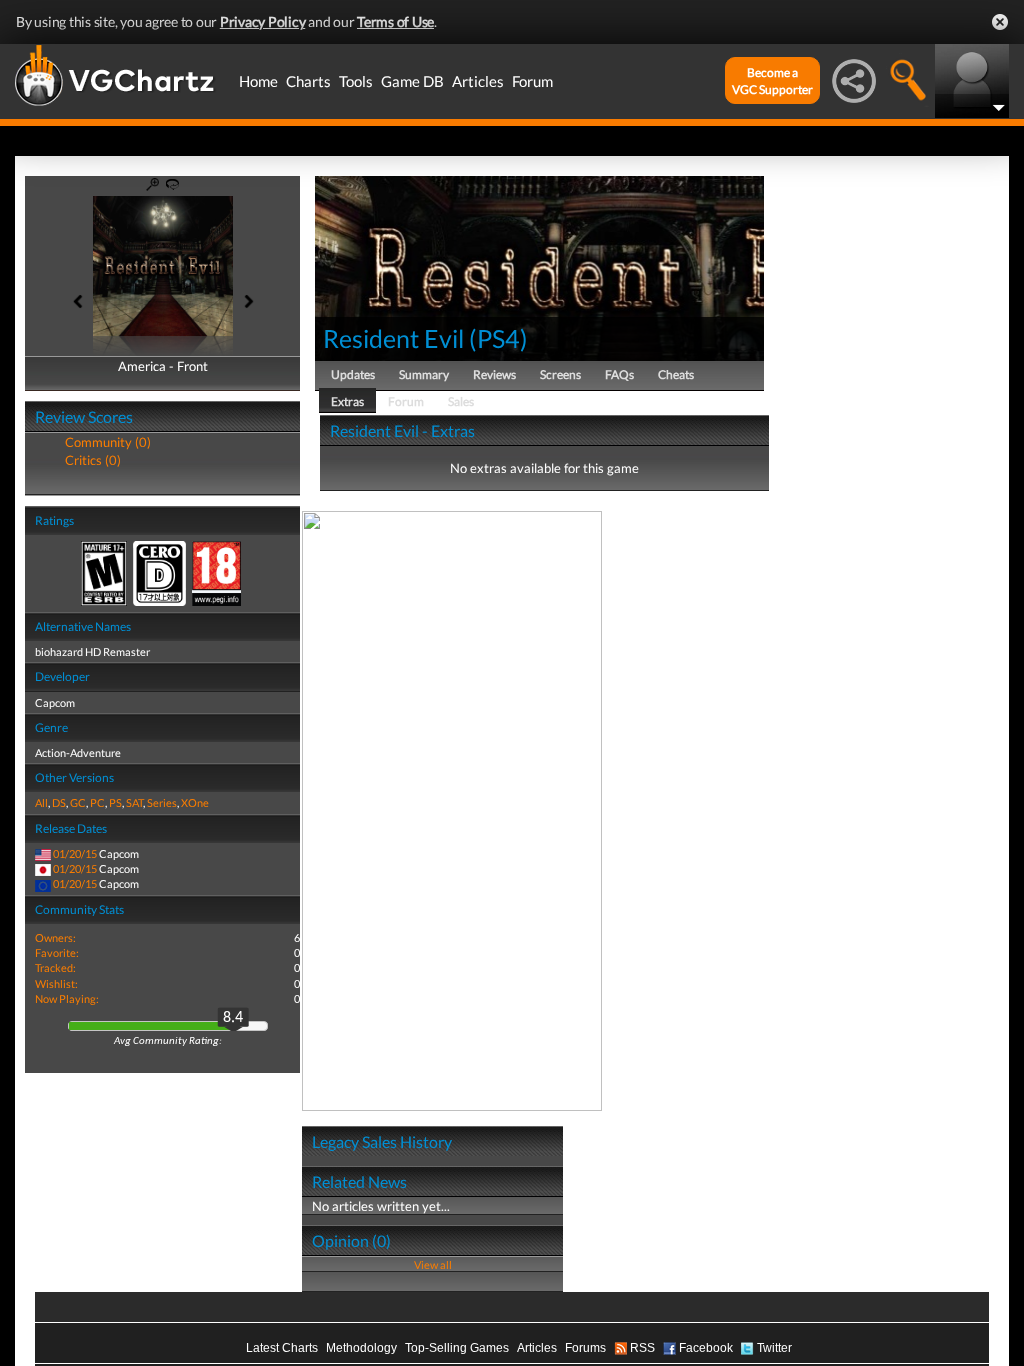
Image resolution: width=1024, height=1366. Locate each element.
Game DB (412, 81)
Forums (585, 1348)
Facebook (706, 1348)
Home (258, 81)
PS (115, 802)
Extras (347, 401)
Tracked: (55, 967)
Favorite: (57, 952)
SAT (134, 802)
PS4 (498, 338)
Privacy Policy (263, 21)
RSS (642, 1348)
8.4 (233, 1018)
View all (433, 1264)
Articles (478, 81)
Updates (353, 374)
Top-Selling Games (457, 1348)
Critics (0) (93, 460)
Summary (424, 374)
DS (59, 802)
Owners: (55, 937)
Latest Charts (282, 1348)
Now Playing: (67, 998)
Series (162, 802)
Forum (532, 81)
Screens (560, 374)
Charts (308, 81)
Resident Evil (393, 338)
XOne (195, 802)
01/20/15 (75, 853)
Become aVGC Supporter (772, 81)
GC (78, 802)
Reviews (494, 374)
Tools (356, 81)
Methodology (361, 1348)
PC (97, 802)
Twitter (774, 1348)
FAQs (619, 374)
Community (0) (108, 442)
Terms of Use (395, 21)
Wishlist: (56, 983)
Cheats (676, 374)
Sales (461, 401)
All (41, 802)
